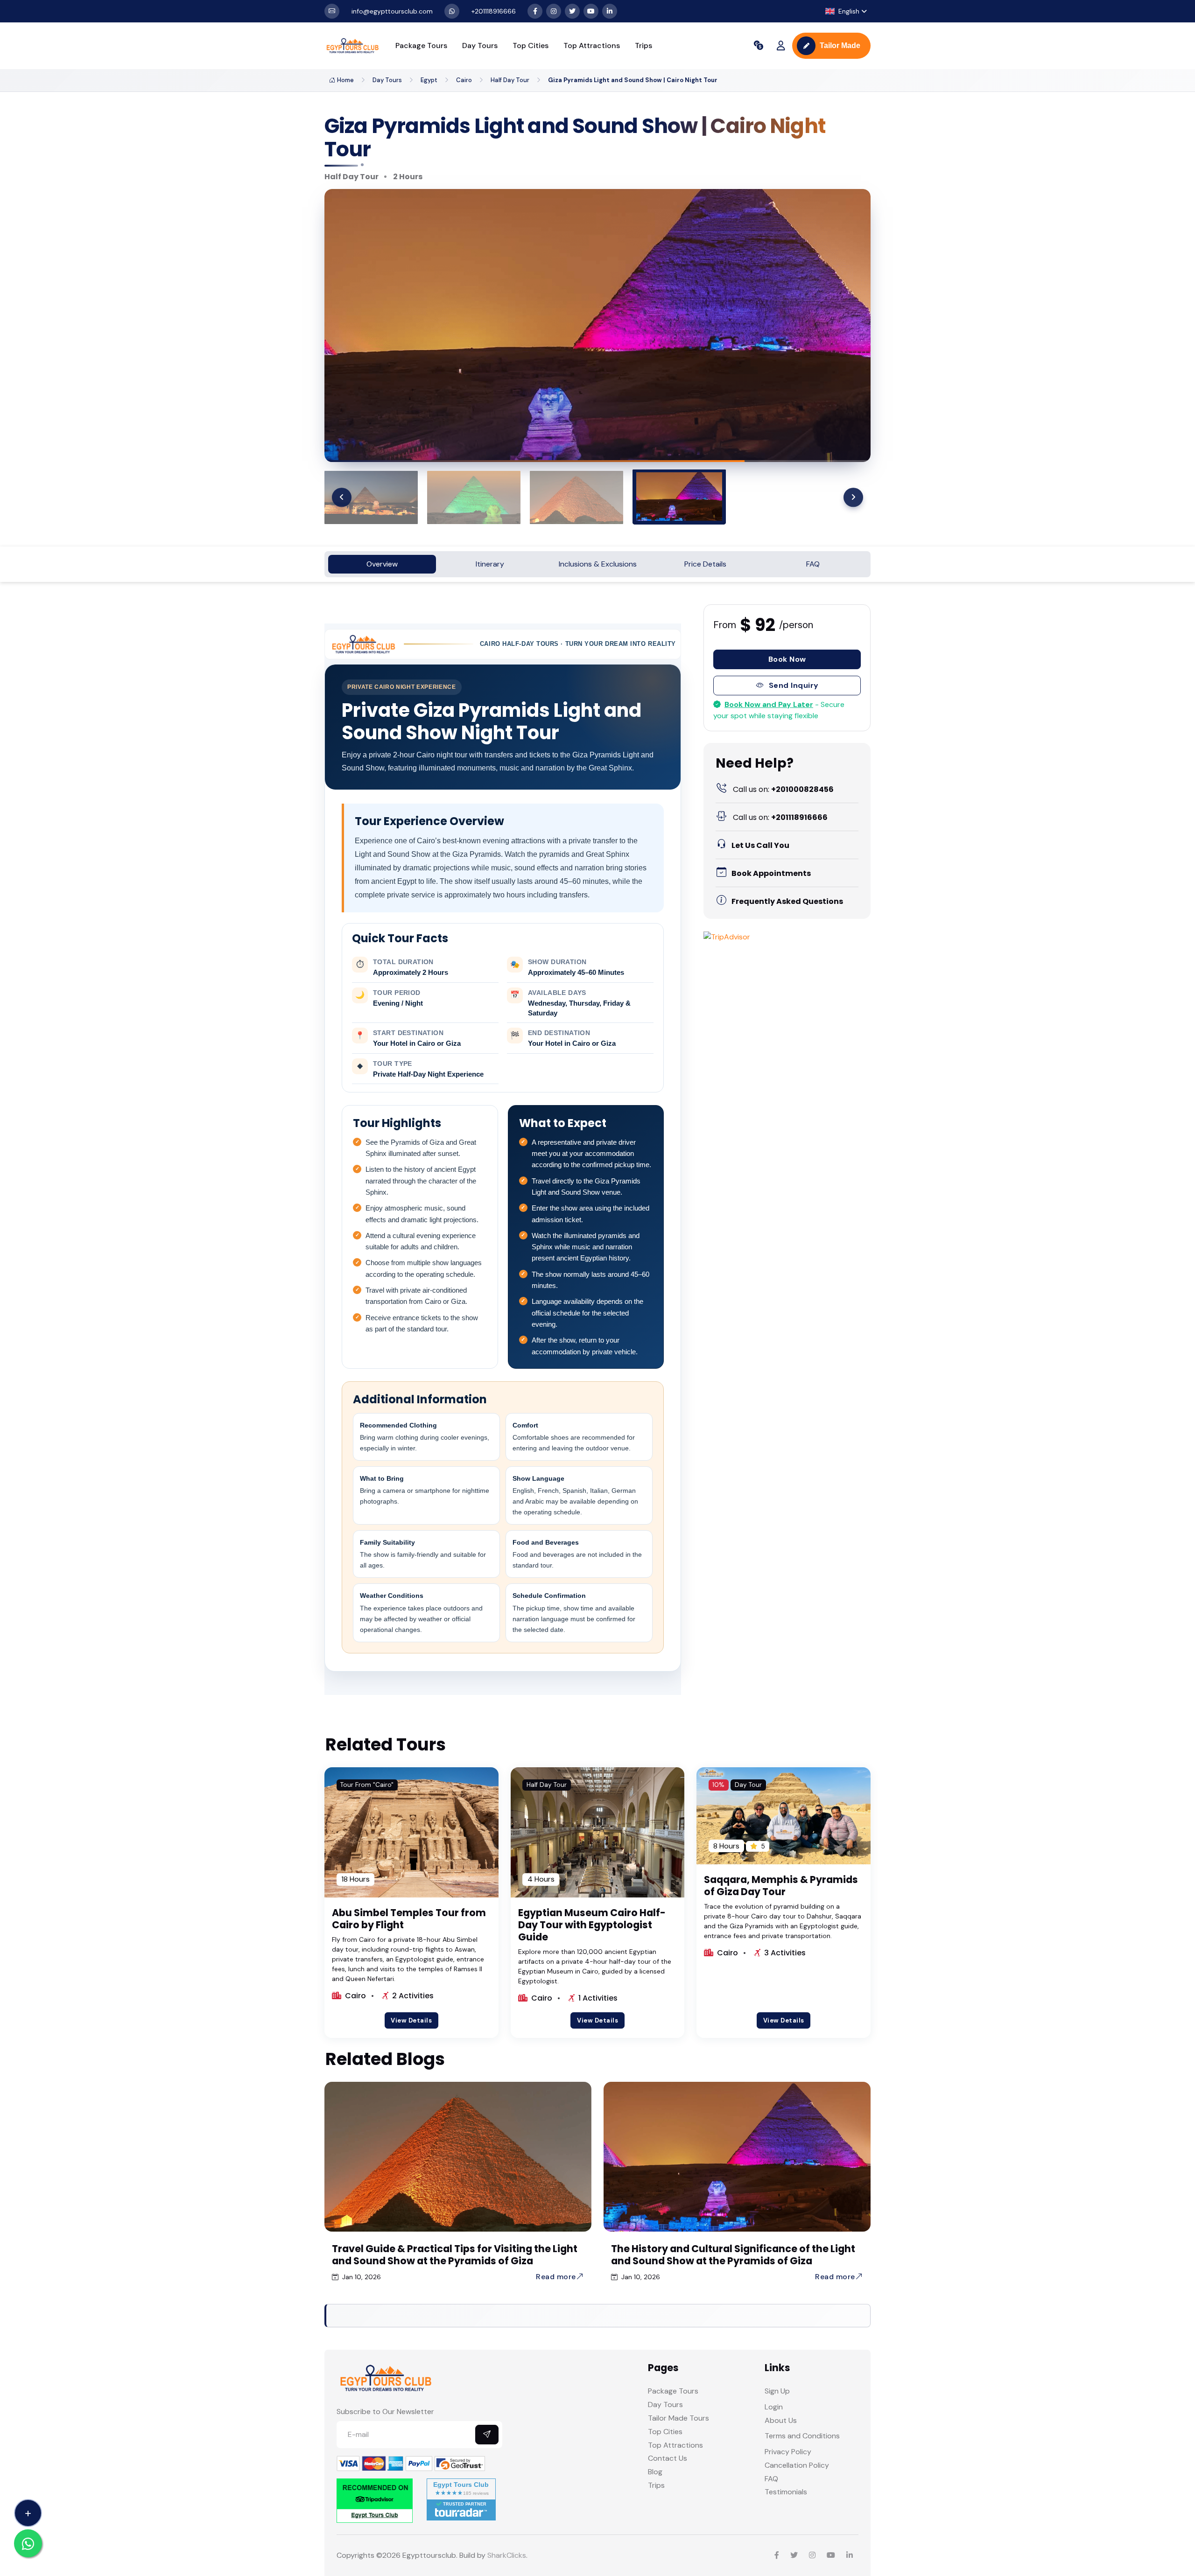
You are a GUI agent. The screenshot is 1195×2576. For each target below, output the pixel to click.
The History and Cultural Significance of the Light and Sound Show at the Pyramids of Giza (733, 2255)
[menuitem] (516, 497)
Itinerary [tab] (490, 564)
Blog (655, 2472)
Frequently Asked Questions (787, 901)
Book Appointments (771, 873)
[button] (846, 11)
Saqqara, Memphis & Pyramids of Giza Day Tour (781, 1886)
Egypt (429, 80)
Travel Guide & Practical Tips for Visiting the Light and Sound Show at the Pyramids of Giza (455, 2255)
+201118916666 (780, 817)
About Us (781, 2420)
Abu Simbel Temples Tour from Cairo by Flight (409, 1919)
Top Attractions (592, 45)
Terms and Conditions (802, 2436)
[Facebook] (535, 11)
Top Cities (531, 45)
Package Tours (421, 45)
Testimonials (786, 2492)
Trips (643, 45)
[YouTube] (591, 11)
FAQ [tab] (813, 564)
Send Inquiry (794, 685)
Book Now (787, 659)
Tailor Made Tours (678, 2418)
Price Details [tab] (705, 564)
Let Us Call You (760, 845)
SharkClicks (507, 2555)
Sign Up (777, 2391)
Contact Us (668, 2458)
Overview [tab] (382, 564)
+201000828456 (783, 789)
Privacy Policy (788, 2452)
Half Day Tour (510, 80)
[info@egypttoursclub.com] (332, 11)
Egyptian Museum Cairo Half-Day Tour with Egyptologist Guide (592, 1925)
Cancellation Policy (797, 2465)
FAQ (771, 2479)
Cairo (464, 80)
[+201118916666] (452, 11)
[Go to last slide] (342, 497)
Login (774, 2407)
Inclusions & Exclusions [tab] (598, 564)
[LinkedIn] (610, 11)
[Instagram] (554, 11)
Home (345, 80)
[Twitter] (572, 11)
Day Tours (480, 45)
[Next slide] (853, 497)
